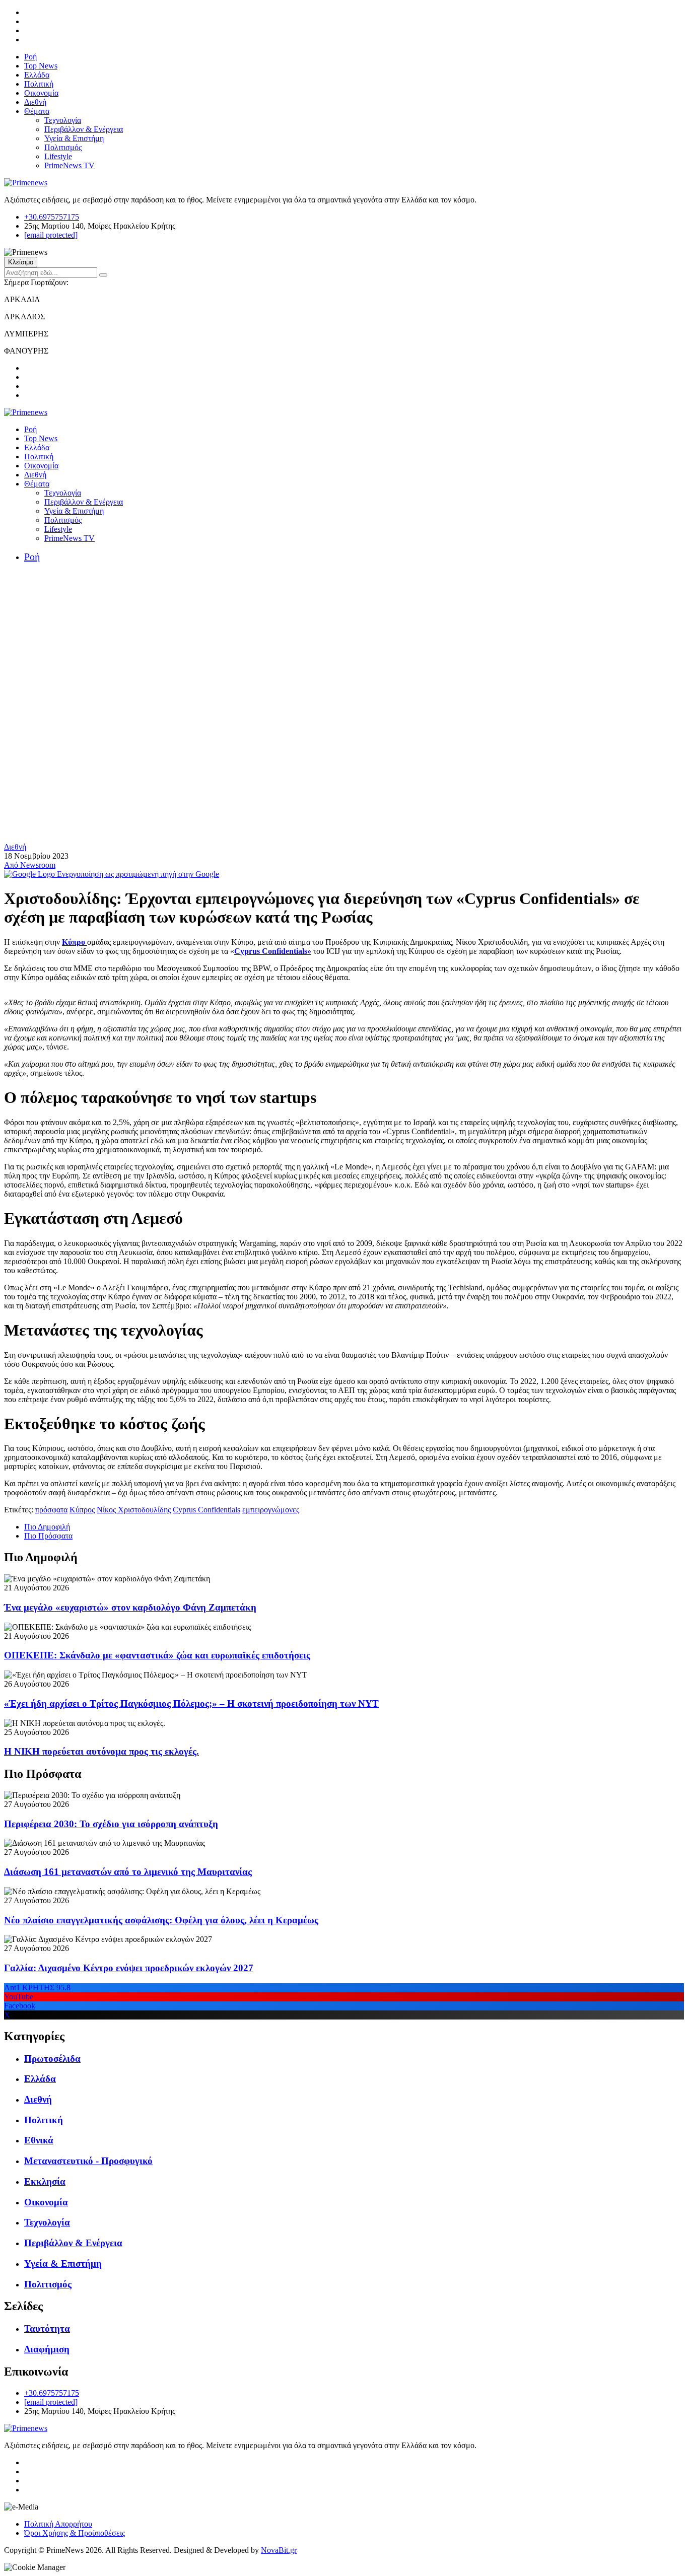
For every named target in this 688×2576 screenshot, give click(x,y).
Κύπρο (75, 942)
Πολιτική (39, 84)
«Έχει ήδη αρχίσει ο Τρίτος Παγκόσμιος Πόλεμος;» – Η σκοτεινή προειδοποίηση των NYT (191, 1703)
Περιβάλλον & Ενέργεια (84, 129)
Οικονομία (41, 93)
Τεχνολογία (63, 120)
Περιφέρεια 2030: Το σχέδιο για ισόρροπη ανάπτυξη (111, 1824)
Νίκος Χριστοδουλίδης (134, 1510)
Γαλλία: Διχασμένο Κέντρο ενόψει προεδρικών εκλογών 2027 (129, 1968)
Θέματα (37, 111)
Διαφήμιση (47, 2349)
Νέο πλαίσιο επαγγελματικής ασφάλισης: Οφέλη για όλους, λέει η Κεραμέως (161, 1920)
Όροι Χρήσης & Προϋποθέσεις (75, 2533)
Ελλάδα (37, 75)
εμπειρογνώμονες (271, 1510)
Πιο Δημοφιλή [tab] (47, 1527)
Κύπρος (82, 1510)
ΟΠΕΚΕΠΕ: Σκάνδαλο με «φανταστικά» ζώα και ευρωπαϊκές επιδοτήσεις (157, 1655)
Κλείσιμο (21, 262)
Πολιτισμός (63, 147)
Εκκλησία (45, 2181)
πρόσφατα (51, 1510)
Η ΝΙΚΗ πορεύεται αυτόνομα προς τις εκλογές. (101, 1751)
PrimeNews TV (70, 165)
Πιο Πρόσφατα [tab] (48, 1536)
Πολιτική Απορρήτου (58, 2524)
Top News (41, 66)
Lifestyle (58, 156)
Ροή (30, 57)
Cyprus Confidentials (207, 1510)
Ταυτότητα (47, 2328)
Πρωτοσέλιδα (52, 2059)
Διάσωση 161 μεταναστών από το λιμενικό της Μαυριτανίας (128, 1872)
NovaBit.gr (279, 2550)
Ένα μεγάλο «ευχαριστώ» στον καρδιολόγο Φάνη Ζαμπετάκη (130, 1607)
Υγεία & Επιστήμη (74, 138)
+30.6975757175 (52, 217)
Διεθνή (35, 102)
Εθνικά (39, 2140)
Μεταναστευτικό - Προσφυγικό (88, 2161)
